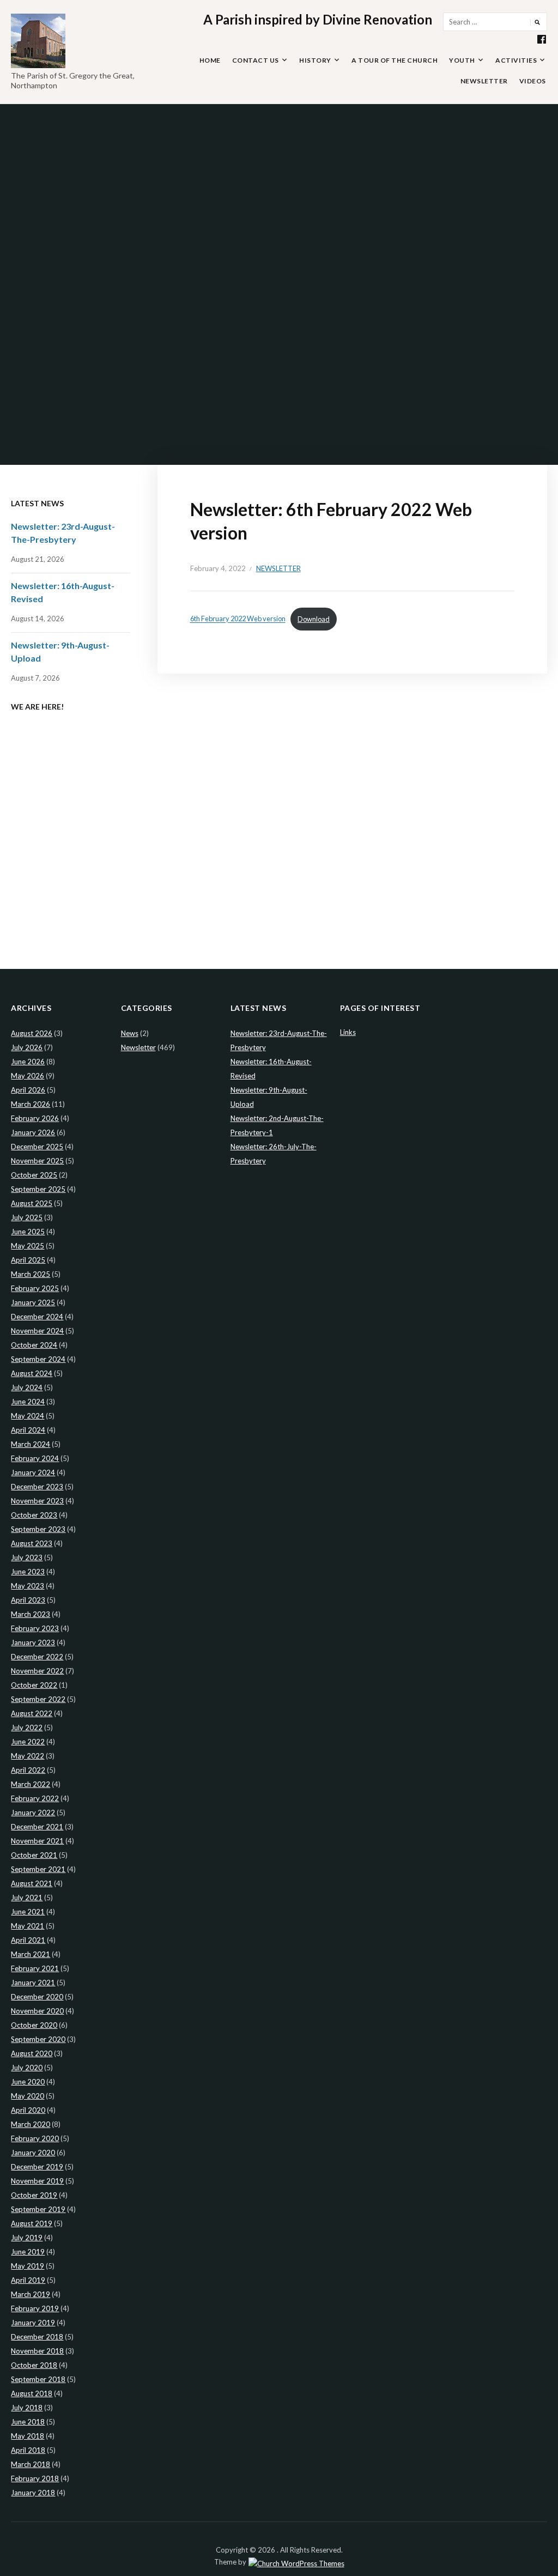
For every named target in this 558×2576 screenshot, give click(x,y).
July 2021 (27, 1898)
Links (348, 1032)
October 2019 (34, 2195)
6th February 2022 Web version (238, 619)
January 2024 (33, 1472)
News (130, 1033)
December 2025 (37, 1147)
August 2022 (32, 1713)
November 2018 (37, 2351)
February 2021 (35, 1968)
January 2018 (33, 2493)
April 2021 (28, 1940)
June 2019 (28, 2252)
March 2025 (31, 1274)
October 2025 (34, 1175)
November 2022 (37, 1671)
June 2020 (28, 2082)
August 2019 (32, 2223)
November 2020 (37, 2011)
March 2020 (31, 2124)
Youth (462, 60)
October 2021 (34, 1855)
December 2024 (37, 1317)
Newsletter (484, 81)
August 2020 (32, 2053)
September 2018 (38, 2379)
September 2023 (38, 1529)
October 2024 (34, 1345)
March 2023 (31, 1614)
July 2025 (27, 1217)
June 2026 (28, 1062)
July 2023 (27, 1557)
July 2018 (27, 2408)
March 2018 (31, 2464)
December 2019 (37, 2167)
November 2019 (37, 2181)
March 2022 (31, 1784)
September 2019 (38, 2209)
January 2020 (33, 2153)
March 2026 (31, 1104)
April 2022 (28, 1770)
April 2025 (28, 1260)
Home (210, 60)
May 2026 (28, 1076)
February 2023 (35, 1628)
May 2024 (28, 1416)
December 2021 (37, 1827)
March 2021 (31, 1954)
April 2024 (28, 1430)
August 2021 (32, 1883)
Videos (533, 81)
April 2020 (28, 2110)
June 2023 (28, 1572)
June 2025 (28, 1232)
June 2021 (28, 1912)
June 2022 (28, 1742)
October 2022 (34, 1685)
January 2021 (33, 1983)
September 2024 (38, 1359)
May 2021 (28, 1926)
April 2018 (28, 2450)
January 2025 (33, 1302)
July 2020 (27, 2068)
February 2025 (35, 1288)
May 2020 (28, 2096)
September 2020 (38, 2039)
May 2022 (28, 1756)
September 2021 (38, 1869)
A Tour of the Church (395, 60)
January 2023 (33, 1642)
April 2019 (28, 2280)
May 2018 (28, 2436)
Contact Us (256, 60)
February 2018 (35, 2478)
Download (314, 619)
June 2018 (28, 2422)
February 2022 (35, 1798)
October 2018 (34, 2365)
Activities (516, 60)
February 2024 (35, 1458)
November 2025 (37, 1161)
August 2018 (32, 2393)
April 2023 (28, 1600)
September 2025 (38, 1189)
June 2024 (28, 1402)
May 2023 (28, 1586)
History (315, 60)
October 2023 (34, 1515)
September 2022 (38, 1699)
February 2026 (35, 1118)
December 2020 (37, 1997)
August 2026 (32, 1033)
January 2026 (33, 1132)
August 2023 (32, 1543)
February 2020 (35, 2138)
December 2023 (37, 1487)
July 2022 (27, 1728)
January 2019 (33, 2323)
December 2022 (37, 1657)
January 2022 (33, 1813)
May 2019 (28, 2266)
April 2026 (28, 1090)
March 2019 (31, 2294)
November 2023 (37, 1501)
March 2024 (31, 1444)
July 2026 (27, 1047)
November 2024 (37, 1331)
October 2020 (34, 2025)
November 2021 (37, 1841)
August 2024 (32, 1373)
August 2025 (32, 1203)
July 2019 (27, 2238)
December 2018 (37, 2337)
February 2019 (35, 2308)
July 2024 (27, 1387)
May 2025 (28, 1246)
